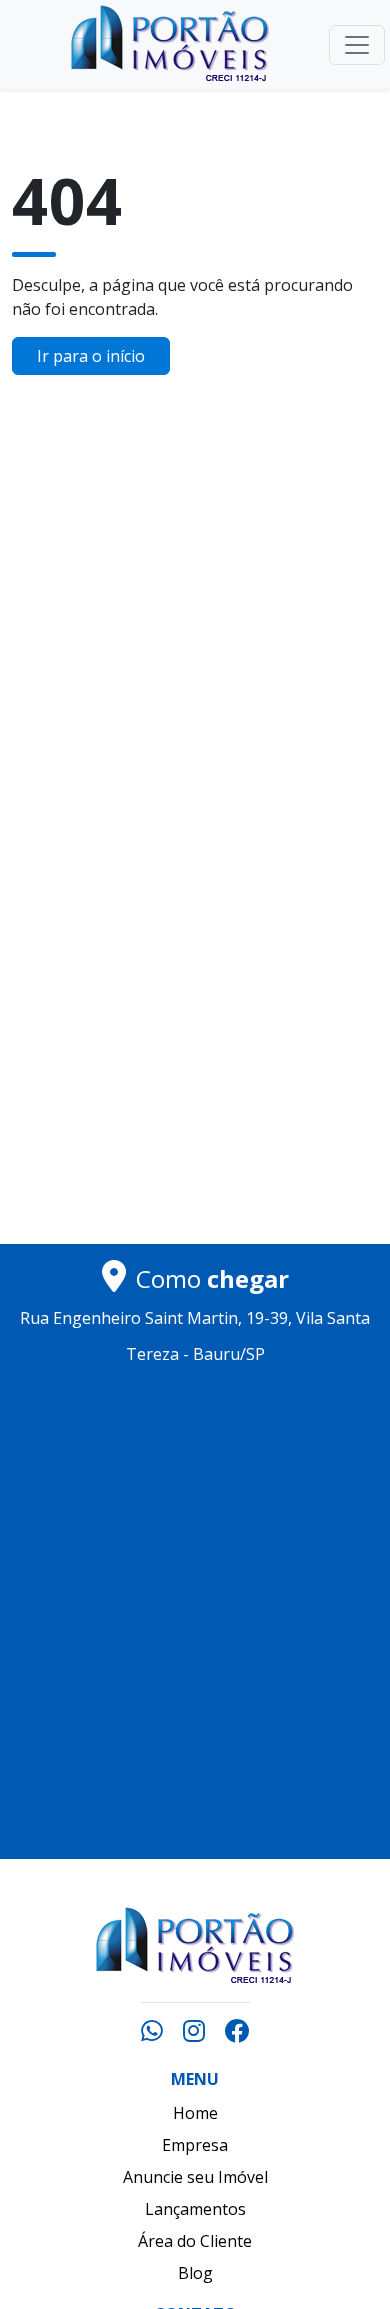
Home (195, 2113)
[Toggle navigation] (357, 45)
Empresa (195, 2145)
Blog (195, 2273)
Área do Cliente (195, 2241)
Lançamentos (195, 2209)
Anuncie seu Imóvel (195, 2177)
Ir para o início (91, 356)
